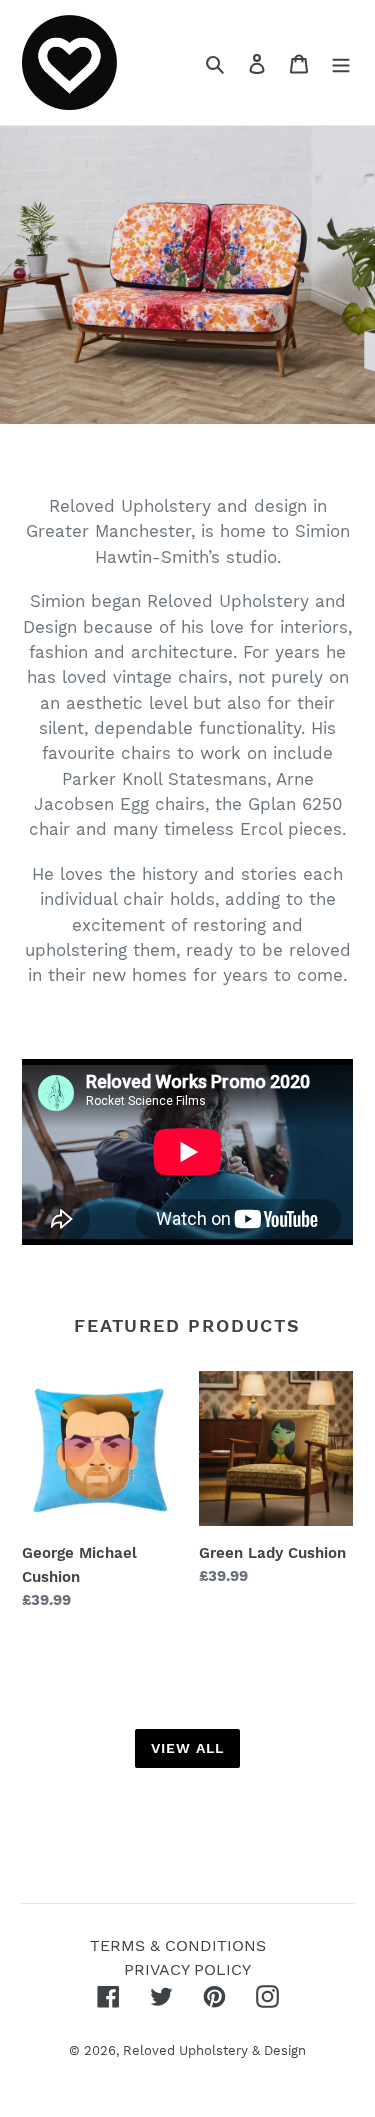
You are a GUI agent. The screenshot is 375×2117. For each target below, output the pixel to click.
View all (188, 1748)
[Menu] (341, 63)
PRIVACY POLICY (187, 1969)
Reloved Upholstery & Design (214, 2050)
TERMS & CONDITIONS (178, 1945)
